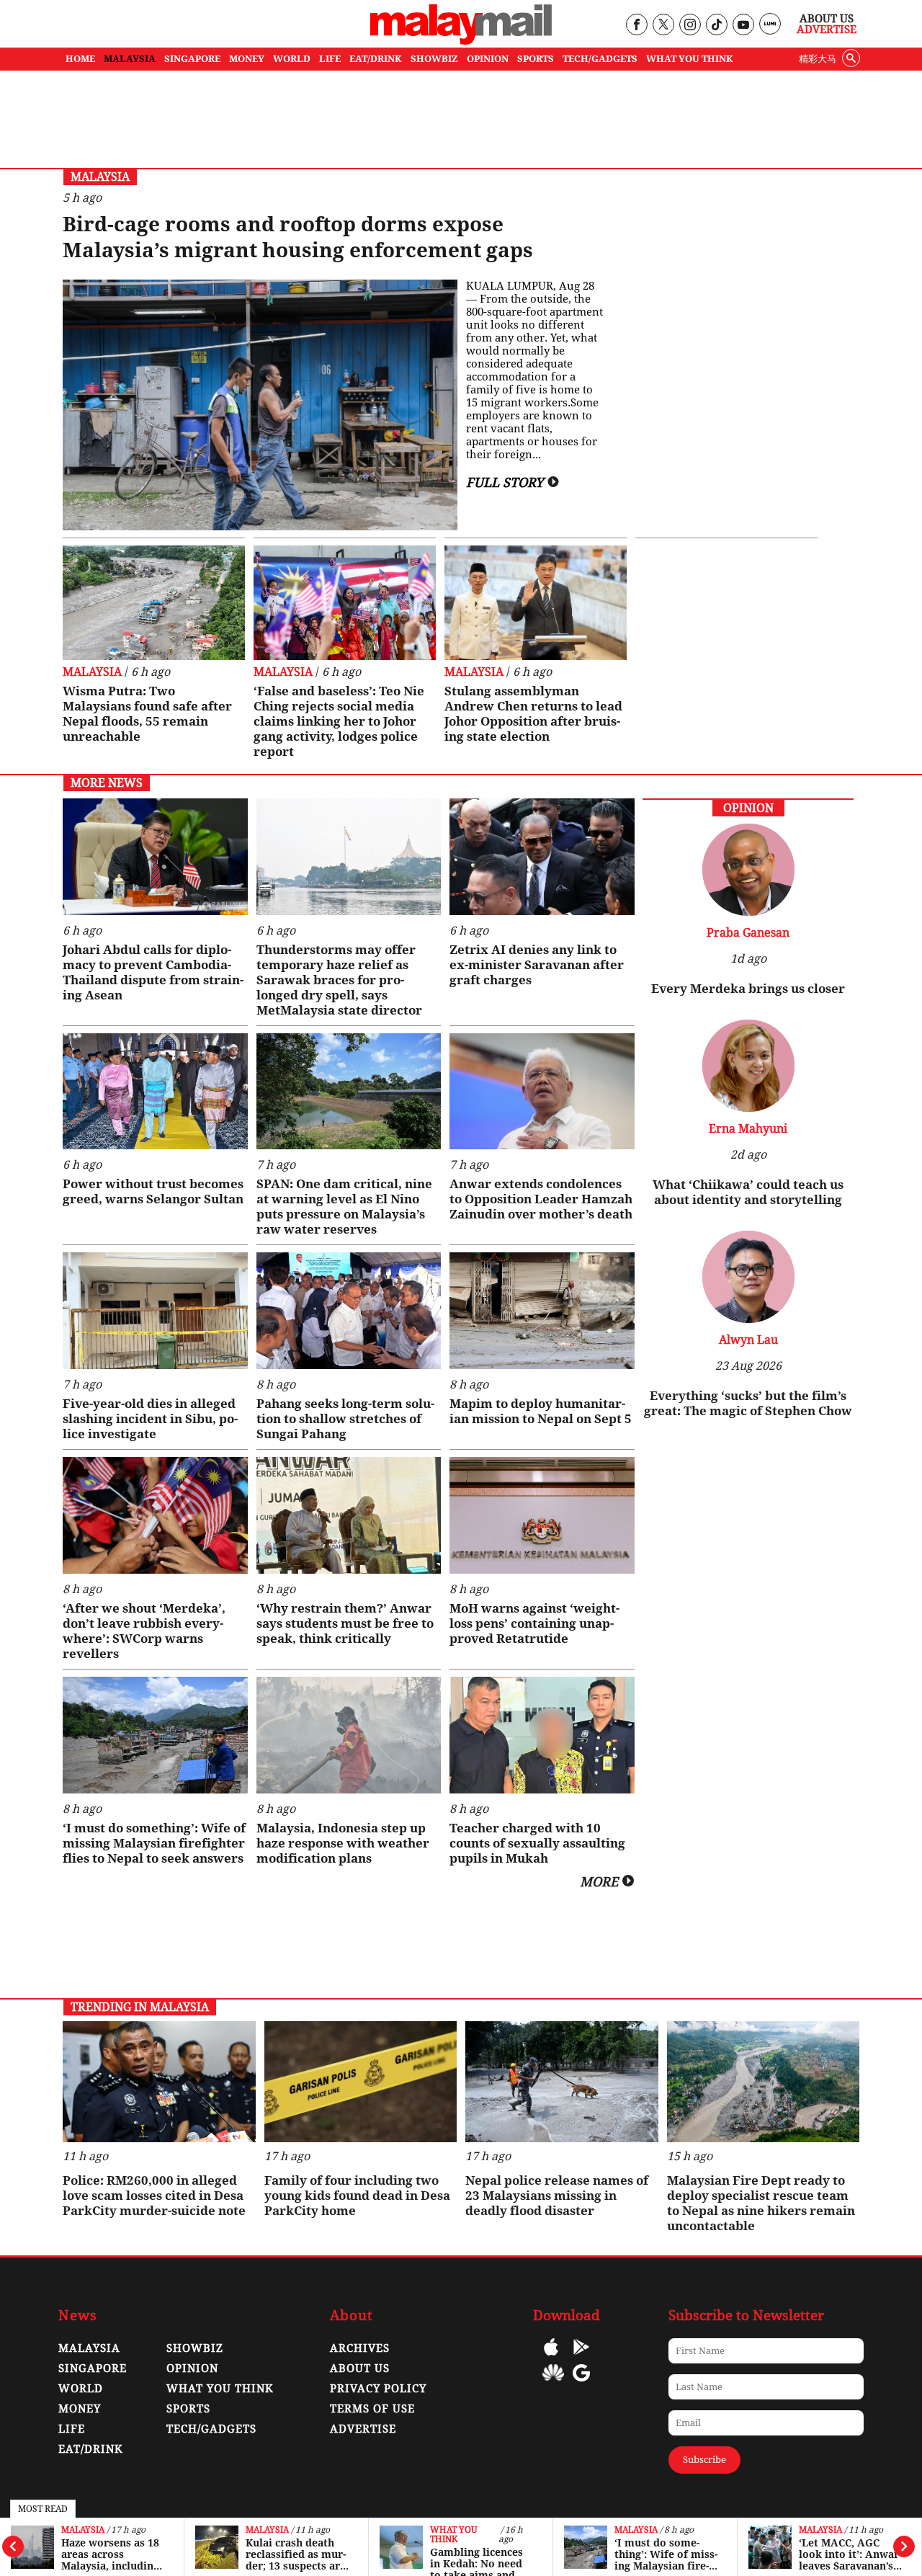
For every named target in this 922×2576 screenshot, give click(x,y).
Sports (188, 2409)
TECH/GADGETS (600, 59)
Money (80, 2409)
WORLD (292, 59)
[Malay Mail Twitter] (663, 26)
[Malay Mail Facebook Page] (636, 26)
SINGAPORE (192, 59)
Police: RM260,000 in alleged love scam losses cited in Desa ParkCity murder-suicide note (154, 2196)
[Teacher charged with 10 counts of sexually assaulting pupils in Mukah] (542, 1735)
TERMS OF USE (372, 2409)
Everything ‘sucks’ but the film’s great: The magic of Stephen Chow (748, 1403)
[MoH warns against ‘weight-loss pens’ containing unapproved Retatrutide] (542, 1515)
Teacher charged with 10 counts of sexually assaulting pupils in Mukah (537, 1843)
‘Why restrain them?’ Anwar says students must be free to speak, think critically (345, 1623)
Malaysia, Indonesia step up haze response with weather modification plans (343, 1843)
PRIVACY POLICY (378, 2389)
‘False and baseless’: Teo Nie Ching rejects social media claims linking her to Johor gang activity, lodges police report (339, 721)
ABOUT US (360, 2368)
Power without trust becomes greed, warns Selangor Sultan (153, 1191)
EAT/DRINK (376, 59)
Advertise (827, 30)
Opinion (192, 2368)
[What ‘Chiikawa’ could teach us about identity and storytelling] (748, 1108)
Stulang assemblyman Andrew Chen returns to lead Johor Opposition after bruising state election (533, 714)
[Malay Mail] (461, 41)
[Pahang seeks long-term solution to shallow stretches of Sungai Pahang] (349, 1311)
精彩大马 (818, 59)
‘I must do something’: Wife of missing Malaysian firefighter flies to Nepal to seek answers (666, 2554)
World (81, 2389)
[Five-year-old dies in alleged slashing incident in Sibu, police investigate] (155, 1311)
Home (80, 59)
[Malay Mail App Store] (551, 2357)
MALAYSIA (130, 59)
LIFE (330, 59)
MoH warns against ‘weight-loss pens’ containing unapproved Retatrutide (534, 1623)
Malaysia (83, 2530)
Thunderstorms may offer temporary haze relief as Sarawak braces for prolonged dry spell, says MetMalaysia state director (339, 980)
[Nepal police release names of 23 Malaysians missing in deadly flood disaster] (562, 2082)
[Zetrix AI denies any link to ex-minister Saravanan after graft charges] (542, 857)
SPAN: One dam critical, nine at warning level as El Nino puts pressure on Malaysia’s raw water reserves (344, 1207)
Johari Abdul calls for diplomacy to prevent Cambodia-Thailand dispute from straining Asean (153, 972)
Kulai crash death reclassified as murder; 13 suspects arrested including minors (296, 2554)
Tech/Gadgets (211, 2429)
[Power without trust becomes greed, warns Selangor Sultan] (155, 1092)
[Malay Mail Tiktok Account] (716, 26)
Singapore (93, 2368)
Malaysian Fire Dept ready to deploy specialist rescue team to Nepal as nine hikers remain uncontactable (761, 2203)
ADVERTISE (363, 2429)
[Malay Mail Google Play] (581, 2357)
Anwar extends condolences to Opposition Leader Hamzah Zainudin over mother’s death (541, 1199)
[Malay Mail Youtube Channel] (743, 26)
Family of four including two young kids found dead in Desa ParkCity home (357, 2196)
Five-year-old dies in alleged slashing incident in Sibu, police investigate (150, 1419)
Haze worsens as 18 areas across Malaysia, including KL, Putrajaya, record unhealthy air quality (110, 2554)
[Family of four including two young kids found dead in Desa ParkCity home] (361, 2082)
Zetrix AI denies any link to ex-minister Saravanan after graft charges (537, 965)
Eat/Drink (91, 2449)
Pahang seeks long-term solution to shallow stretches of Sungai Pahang (345, 1419)
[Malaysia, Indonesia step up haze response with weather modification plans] (349, 1735)
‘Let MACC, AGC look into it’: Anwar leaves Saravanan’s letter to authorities (850, 2554)
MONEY (247, 59)
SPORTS (536, 59)
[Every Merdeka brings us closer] (748, 912)
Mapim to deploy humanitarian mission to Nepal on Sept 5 (541, 1411)
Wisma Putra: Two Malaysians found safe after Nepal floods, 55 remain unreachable (147, 714)
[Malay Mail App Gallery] (553, 2383)
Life (72, 2429)
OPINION (488, 59)
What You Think (690, 59)
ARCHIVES (360, 2348)
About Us (827, 19)
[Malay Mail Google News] (581, 2383)
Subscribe (704, 2460)
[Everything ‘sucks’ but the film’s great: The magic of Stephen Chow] (748, 1319)
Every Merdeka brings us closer (748, 989)
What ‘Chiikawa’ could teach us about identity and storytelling (748, 1192)
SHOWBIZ (434, 59)
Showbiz (195, 2348)
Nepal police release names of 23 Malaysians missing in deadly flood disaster (557, 2196)
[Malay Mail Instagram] (690, 26)
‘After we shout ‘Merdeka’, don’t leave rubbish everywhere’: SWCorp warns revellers (144, 1631)
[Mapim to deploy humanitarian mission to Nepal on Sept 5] (542, 1311)
